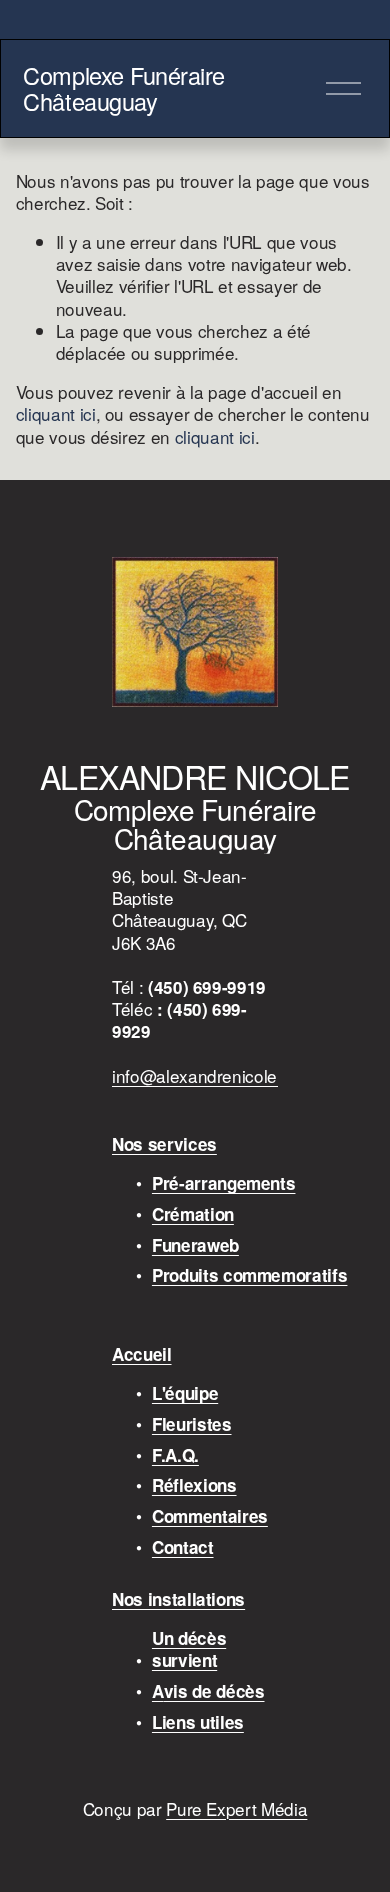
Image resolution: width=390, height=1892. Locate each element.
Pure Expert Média (236, 1809)
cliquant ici (56, 413)
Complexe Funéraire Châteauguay (124, 88)
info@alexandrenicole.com (213, 1076)
